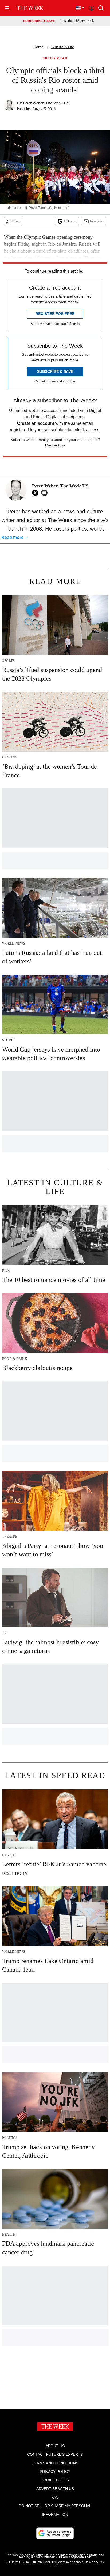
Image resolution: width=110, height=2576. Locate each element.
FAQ (55, 2497)
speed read (55, 59)
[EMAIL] (46, 493)
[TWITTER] (37, 493)
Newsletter (97, 221)
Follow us (70, 221)
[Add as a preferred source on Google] (55, 2533)
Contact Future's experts (55, 2454)
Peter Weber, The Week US (46, 103)
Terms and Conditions (55, 2463)
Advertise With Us (55, 2489)
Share (16, 221)
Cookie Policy (55, 2480)
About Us (55, 2446)
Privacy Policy (55, 2472)
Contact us (55, 445)
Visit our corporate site (73, 2557)
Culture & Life (63, 47)
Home (38, 47)
